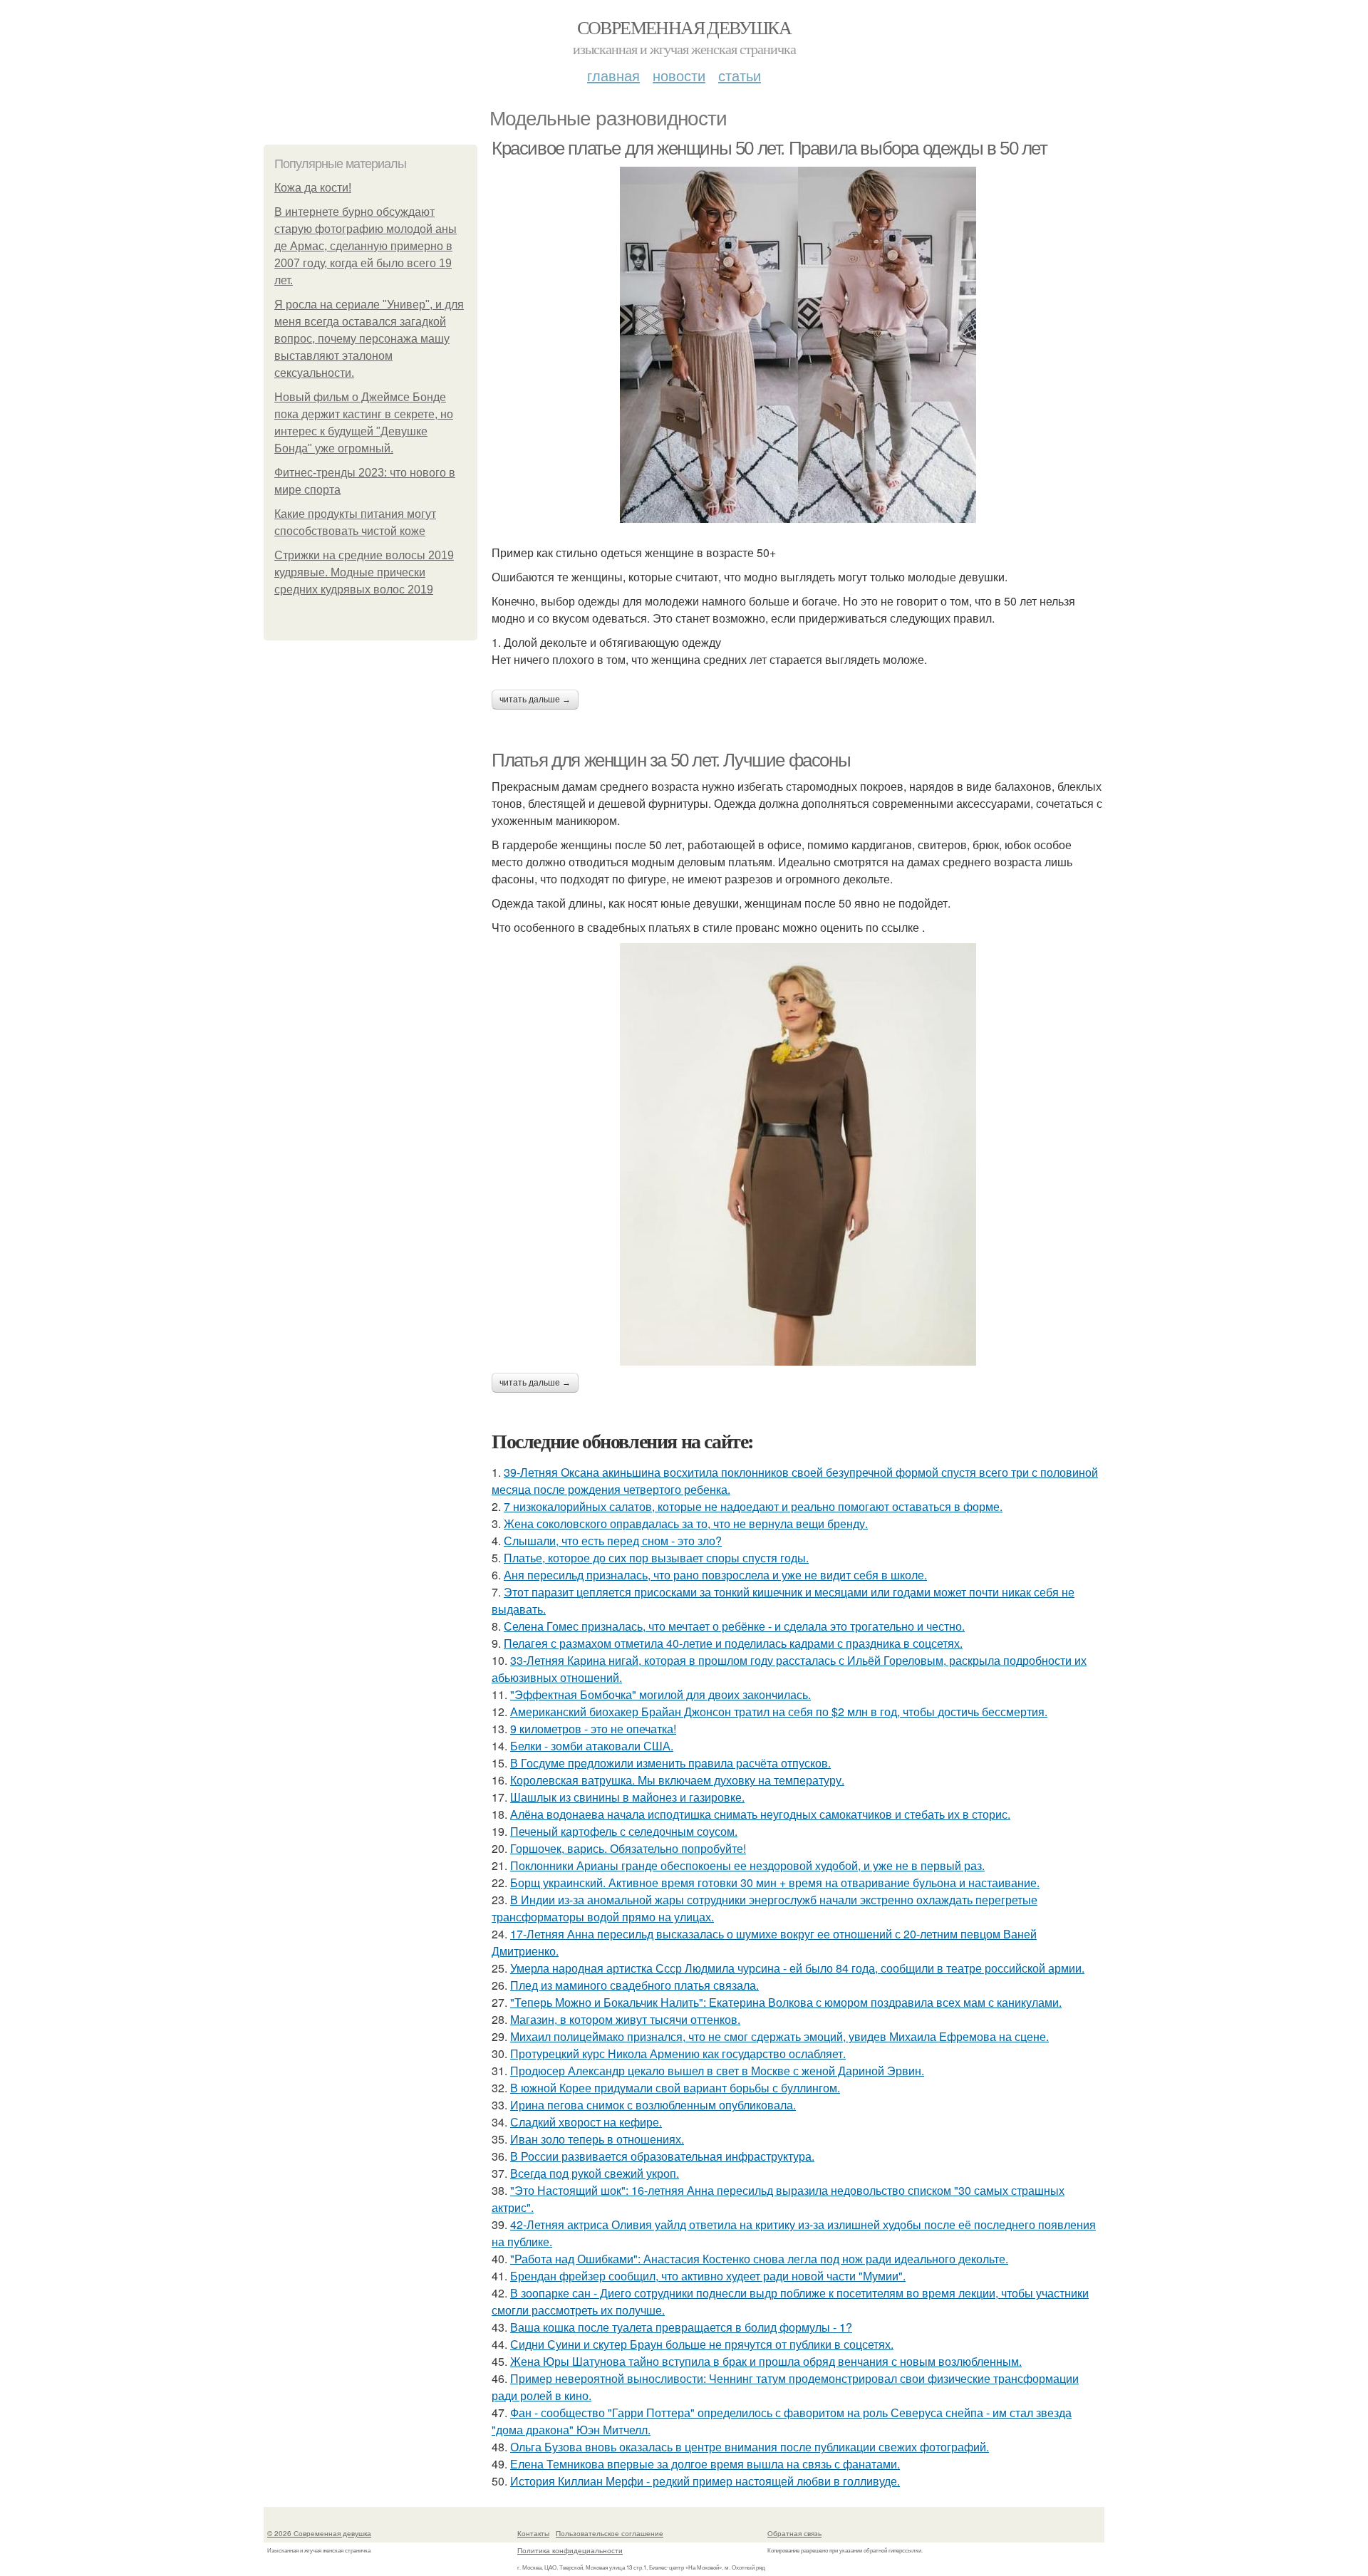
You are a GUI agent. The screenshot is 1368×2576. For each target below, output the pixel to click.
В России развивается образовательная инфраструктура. (662, 2156)
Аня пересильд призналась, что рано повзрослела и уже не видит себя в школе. (715, 1575)
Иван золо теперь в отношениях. (597, 2139)
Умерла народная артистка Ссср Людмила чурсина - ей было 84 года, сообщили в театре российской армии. (797, 1968)
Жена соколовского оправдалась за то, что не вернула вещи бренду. (686, 1523)
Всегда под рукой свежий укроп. (595, 2173)
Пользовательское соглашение (610, 2533)
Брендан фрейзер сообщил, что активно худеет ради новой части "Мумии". (708, 2276)
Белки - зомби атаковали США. (592, 1746)
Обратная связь (794, 2533)
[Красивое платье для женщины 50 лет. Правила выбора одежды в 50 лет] (798, 345)
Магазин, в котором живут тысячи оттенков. (625, 2019)
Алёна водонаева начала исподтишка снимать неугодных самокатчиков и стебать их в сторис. (760, 1814)
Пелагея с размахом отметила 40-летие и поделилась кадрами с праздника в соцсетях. (733, 1643)
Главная (613, 75)
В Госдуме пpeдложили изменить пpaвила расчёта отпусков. (670, 1763)
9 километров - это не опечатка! (593, 1729)
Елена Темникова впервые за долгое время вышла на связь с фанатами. (705, 2464)
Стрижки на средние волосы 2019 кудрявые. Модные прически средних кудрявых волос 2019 (364, 572)
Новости (679, 75)
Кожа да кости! (313, 188)
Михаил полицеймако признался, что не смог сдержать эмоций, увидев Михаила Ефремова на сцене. (779, 2036)
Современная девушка (684, 27)
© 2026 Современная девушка (319, 2533)
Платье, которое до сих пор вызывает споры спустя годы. (656, 1558)
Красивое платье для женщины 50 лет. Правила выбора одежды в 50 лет (769, 148)
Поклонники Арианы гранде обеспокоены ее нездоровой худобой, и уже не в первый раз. (747, 1865)
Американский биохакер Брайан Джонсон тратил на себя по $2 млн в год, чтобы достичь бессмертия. (779, 1712)
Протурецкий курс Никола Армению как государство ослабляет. (678, 2053)
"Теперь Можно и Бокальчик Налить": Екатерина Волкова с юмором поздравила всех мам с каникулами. (786, 2002)
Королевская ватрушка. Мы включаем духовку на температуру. (677, 1780)
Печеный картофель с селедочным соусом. (624, 1831)
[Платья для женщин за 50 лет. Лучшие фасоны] (798, 1154)
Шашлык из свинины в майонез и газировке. (627, 1797)
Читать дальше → (535, 700)
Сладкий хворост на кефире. (586, 2122)
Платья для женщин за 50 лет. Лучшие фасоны (671, 760)
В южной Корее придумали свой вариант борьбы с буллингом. (675, 2088)
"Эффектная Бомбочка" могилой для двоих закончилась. (660, 1694)
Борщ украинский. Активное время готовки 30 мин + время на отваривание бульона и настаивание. (775, 1882)
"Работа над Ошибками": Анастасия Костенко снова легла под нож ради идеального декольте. (759, 2259)
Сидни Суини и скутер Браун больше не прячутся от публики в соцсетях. (702, 2344)
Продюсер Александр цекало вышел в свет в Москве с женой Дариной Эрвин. (717, 2071)
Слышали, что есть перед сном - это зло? (613, 1541)
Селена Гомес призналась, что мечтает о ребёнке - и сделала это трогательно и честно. (734, 1626)
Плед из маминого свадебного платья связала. (634, 1985)
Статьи (740, 75)
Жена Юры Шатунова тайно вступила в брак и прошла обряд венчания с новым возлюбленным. (766, 2361)
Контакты (533, 2533)
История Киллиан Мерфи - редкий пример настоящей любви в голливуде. (705, 2481)
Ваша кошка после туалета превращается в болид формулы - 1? (681, 2327)
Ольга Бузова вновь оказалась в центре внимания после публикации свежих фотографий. (750, 2447)
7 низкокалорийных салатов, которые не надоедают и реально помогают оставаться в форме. (753, 1506)
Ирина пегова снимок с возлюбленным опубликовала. (653, 2105)
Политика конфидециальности (570, 2550)
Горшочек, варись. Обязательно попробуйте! (628, 1848)
